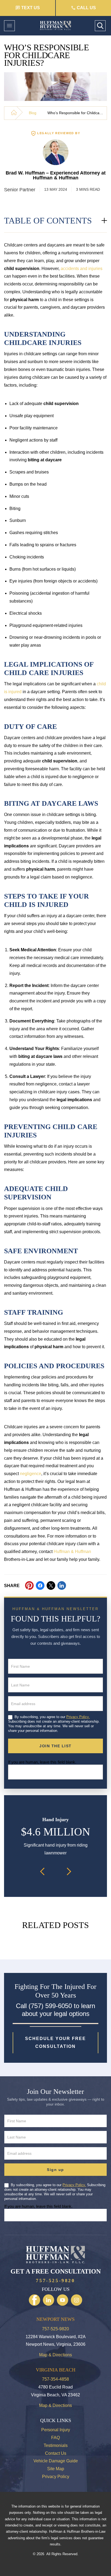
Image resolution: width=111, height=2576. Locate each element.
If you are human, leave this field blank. (42, 1762)
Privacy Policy (56, 2477)
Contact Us (56, 2453)
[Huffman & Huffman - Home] (55, 26)
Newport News (55, 2319)
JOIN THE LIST (55, 1746)
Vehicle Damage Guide (56, 2461)
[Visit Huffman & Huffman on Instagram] (77, 2300)
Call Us (86, 8)
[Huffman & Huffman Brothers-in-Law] (14, 112)
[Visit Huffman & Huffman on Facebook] (34, 2300)
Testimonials (56, 2445)
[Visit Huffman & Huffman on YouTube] (63, 2300)
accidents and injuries (81, 269)
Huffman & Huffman (72, 1552)
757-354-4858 (55, 2379)
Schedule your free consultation (55, 2042)
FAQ (55, 2438)
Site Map (56, 2469)
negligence (31, 1474)
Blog (33, 113)
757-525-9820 (55, 2281)
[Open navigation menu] (9, 26)
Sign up (55, 2170)
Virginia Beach (56, 2370)
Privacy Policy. (78, 1717)
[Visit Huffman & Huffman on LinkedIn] (48, 2300)
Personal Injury (56, 2430)
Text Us (31, 8)
